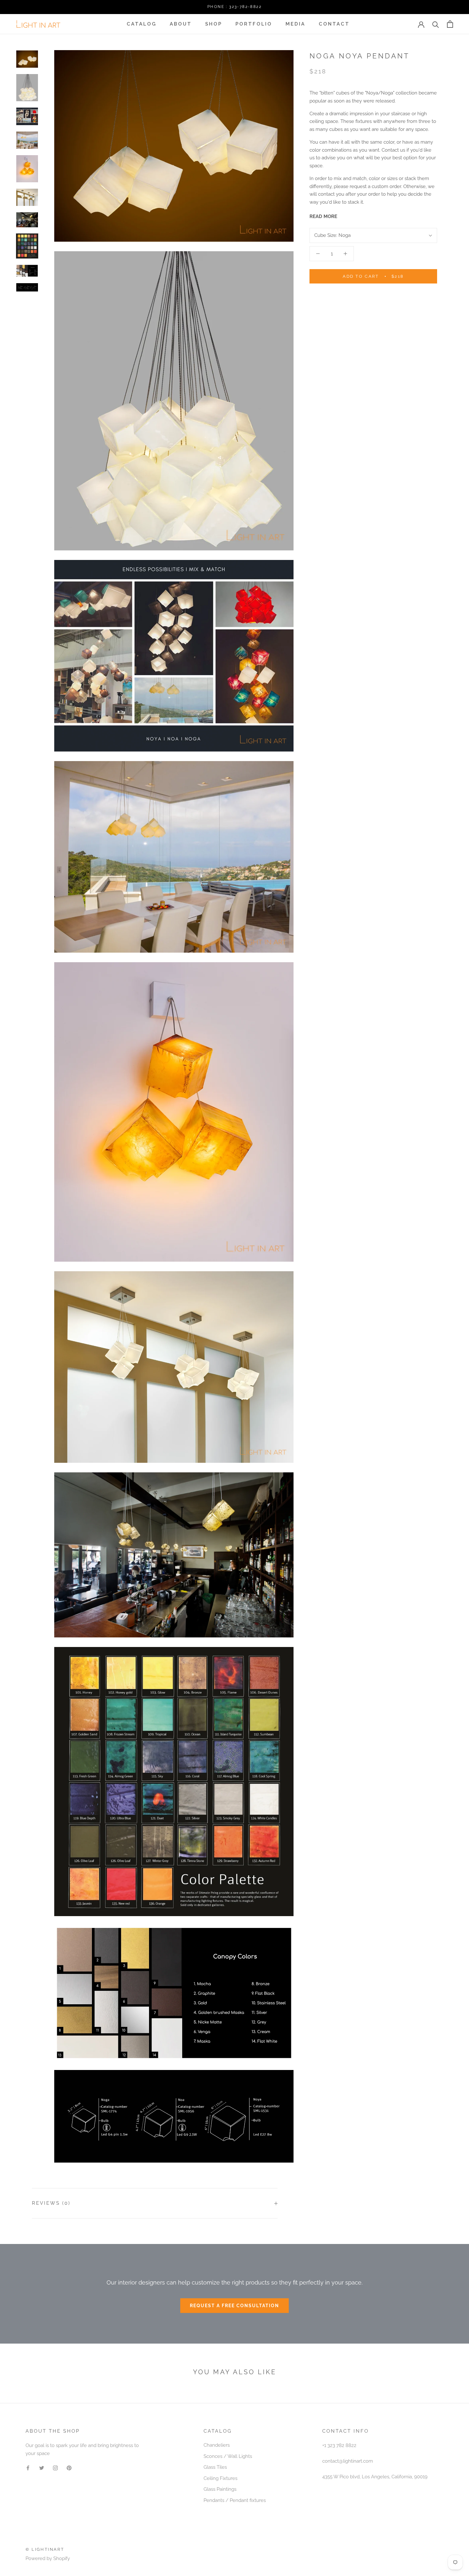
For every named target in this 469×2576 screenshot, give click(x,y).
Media (295, 24)
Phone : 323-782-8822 (234, 7)
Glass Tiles (215, 2467)
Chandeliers (217, 2445)
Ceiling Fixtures (220, 2478)
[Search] (436, 24)
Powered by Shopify (48, 2558)
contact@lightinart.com (348, 2461)
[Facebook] (28, 2468)
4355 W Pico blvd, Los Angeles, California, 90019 (375, 2477)
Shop (214, 24)
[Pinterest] (69, 2468)
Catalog (141, 24)
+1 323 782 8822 (339, 2445)
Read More (323, 216)
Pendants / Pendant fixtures (235, 2500)
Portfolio (254, 24)
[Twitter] (42, 2468)
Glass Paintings (220, 2489)
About (181, 24)
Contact (334, 24)
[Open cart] (450, 24)
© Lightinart (45, 2549)
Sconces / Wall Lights (228, 2456)
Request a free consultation (234, 2306)
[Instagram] (55, 2468)
